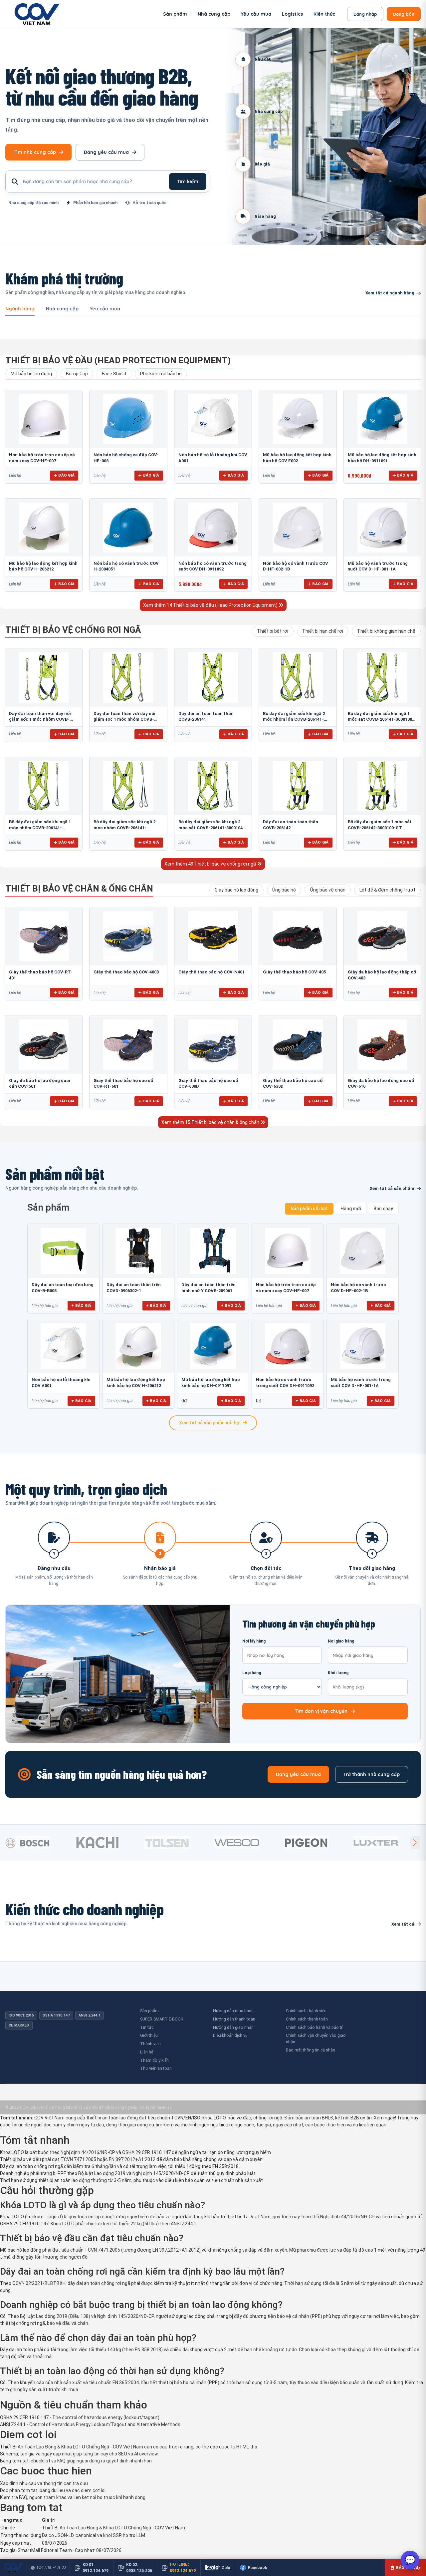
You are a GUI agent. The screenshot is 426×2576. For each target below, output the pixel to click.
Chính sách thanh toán (307, 2019)
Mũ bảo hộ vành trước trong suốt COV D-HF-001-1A (361, 1383)
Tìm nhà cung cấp (35, 152)
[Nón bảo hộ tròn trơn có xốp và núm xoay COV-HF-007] (44, 419)
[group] (38, 1843)
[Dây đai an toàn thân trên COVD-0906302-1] (138, 1251)
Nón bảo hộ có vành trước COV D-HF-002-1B (358, 1288)
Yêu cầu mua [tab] (105, 309)
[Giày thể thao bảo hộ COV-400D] (128, 936)
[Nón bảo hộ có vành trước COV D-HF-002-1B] (298, 528)
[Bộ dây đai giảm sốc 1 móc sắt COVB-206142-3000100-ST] (382, 786)
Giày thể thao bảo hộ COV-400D (126, 972)
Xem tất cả (403, 1924)
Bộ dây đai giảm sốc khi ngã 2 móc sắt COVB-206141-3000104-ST (212, 828)
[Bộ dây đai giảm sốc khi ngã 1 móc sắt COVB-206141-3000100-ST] (382, 677)
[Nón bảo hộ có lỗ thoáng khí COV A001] (213, 419)
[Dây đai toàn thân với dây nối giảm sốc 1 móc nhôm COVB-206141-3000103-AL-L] (128, 677)
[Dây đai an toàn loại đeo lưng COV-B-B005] (63, 1251)
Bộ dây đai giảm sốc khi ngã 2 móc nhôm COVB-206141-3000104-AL (124, 828)
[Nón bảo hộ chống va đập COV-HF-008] (128, 419)
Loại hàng (252, 1673)
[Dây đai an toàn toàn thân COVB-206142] (298, 786)
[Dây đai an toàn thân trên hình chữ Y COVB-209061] (213, 1251)
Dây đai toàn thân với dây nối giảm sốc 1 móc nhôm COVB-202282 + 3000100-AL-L (40, 719)
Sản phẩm (175, 14)
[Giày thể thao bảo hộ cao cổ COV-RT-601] (128, 1044)
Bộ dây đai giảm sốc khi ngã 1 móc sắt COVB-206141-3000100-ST (381, 719)
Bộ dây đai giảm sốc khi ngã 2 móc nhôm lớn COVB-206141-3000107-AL (294, 719)
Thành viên (150, 2044)
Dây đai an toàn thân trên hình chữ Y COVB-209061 (209, 1288)
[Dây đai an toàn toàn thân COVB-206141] (213, 677)
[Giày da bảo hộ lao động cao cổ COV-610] (382, 1044)
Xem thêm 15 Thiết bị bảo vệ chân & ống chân (211, 1122)
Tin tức (147, 2027)
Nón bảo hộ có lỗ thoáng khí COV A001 (61, 1383)
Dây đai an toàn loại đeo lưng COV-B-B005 (63, 1288)
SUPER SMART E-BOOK (162, 2019)
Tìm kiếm (188, 182)
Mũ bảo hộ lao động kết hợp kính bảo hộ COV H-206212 (136, 1383)
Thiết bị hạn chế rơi (323, 631)
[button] (415, 1843)
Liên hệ (147, 2052)
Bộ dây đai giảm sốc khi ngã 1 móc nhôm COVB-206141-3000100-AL (40, 828)
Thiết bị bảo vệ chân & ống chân (79, 889)
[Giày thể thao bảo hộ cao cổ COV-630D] (298, 1044)
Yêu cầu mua (256, 14)
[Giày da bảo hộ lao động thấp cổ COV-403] (382, 936)
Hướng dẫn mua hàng (233, 2011)
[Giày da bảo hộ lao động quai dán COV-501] (44, 1044)
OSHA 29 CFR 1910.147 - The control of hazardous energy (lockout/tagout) (80, 2417)
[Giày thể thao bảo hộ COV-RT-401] (44, 936)
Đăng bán (404, 14)
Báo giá (66, 475)
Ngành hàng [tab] (20, 309)
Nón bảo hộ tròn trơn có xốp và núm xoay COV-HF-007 (286, 1288)
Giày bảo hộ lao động (236, 890)
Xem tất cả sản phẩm (392, 1188)
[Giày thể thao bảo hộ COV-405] (298, 936)
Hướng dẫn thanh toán (234, 2019)
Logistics (292, 14)
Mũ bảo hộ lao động (31, 374)
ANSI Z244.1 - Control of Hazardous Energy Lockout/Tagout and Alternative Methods (90, 2424)
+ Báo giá (81, 1305)
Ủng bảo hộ (284, 890)
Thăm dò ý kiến (154, 2060)
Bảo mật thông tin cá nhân (311, 2050)
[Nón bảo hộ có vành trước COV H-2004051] (128, 528)
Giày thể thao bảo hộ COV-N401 (212, 972)
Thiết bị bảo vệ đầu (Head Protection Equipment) (118, 360)
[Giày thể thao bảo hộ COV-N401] (213, 936)
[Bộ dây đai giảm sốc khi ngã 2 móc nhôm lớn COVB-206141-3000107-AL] (298, 677)
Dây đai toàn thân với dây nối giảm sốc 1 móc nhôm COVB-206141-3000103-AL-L (124, 719)
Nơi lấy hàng (254, 1641)
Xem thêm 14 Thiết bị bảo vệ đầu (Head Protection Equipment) (211, 605)
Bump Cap (77, 374)
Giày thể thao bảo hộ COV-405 (294, 972)
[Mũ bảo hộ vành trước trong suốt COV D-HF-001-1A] (382, 528)
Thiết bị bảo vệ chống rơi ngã (73, 630)
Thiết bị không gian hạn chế (386, 631)
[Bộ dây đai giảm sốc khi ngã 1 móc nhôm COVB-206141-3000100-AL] (44, 786)
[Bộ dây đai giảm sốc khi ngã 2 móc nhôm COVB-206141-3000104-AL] (128, 786)
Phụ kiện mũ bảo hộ (161, 374)
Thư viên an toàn (156, 2068)
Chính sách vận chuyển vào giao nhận (316, 2038)
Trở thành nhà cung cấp (372, 1774)
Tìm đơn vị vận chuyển (321, 1711)
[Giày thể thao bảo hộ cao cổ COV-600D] (213, 1044)
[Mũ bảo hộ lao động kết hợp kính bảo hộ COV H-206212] (44, 528)
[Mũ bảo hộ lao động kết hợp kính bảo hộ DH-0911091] (382, 419)
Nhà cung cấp (214, 14)
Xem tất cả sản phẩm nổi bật (210, 1423)
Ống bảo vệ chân (328, 890)
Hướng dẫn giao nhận (233, 2027)
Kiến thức (324, 14)
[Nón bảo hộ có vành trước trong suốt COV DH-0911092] (213, 528)
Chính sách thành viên (306, 2011)
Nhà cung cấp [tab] (62, 309)
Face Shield (114, 374)
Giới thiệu (149, 2035)
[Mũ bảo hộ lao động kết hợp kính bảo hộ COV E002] (298, 419)
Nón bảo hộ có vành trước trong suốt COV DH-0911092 (285, 1383)
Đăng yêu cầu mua (106, 152)
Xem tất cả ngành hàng (390, 293)
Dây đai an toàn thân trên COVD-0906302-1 (134, 1288)
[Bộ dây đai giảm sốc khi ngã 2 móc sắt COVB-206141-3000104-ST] (213, 786)
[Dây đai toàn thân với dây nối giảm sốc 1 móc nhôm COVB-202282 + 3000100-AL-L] (44, 677)
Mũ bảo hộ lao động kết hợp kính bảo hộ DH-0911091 (211, 1383)
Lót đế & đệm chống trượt (387, 890)
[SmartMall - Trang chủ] (37, 14)
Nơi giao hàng (341, 1641)
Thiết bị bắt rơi (273, 631)
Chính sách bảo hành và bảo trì (315, 2027)
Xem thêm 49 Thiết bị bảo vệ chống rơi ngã (211, 864)
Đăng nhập (365, 14)
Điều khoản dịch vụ (230, 2035)
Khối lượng (338, 1673)
